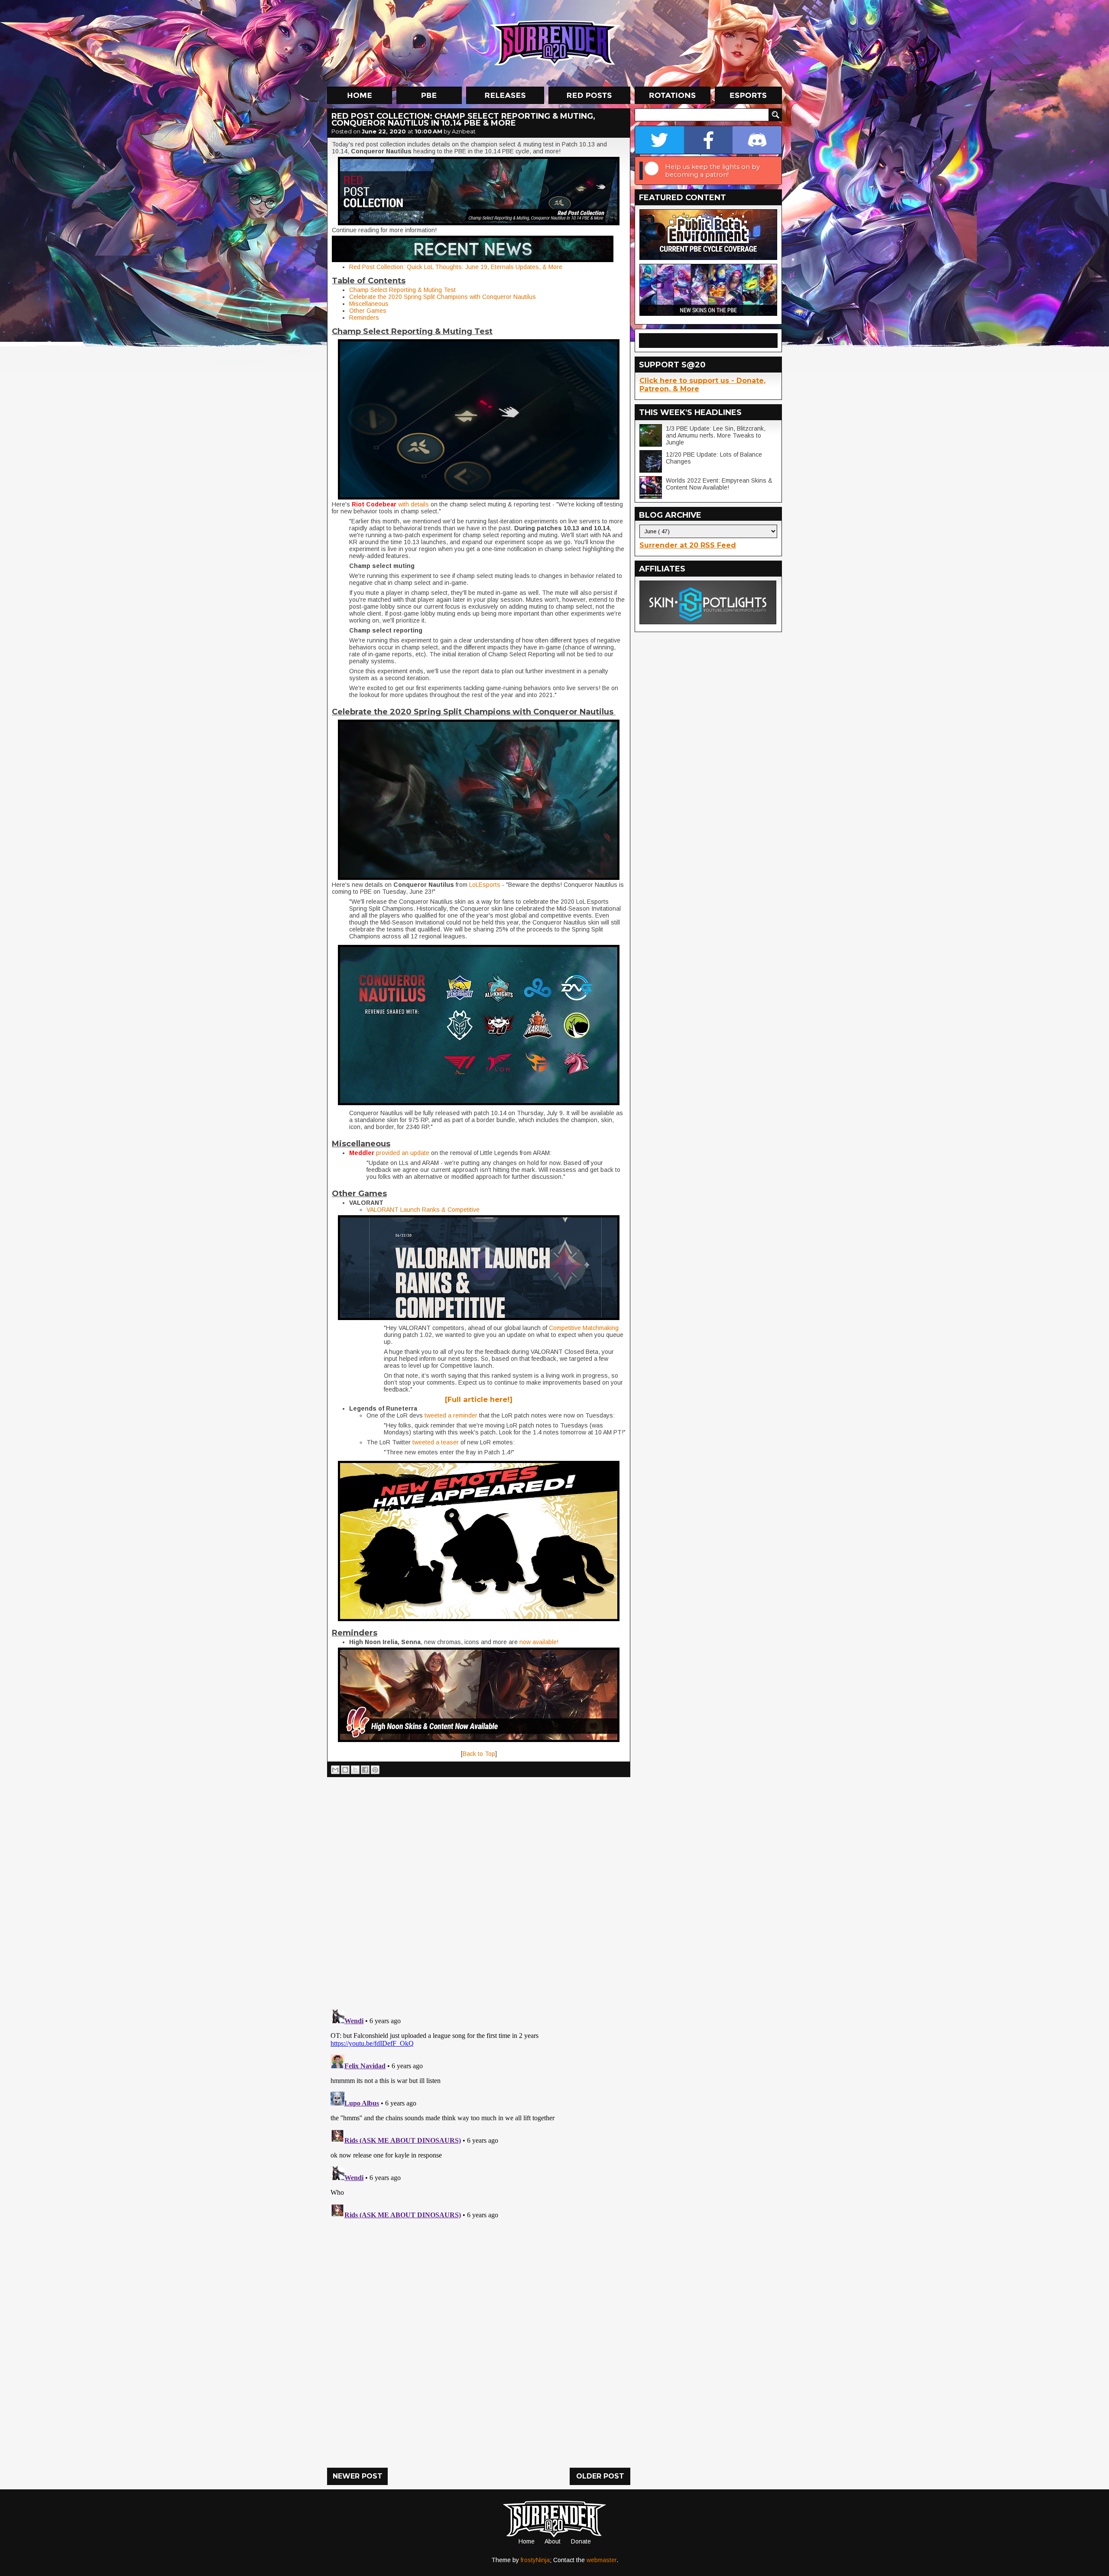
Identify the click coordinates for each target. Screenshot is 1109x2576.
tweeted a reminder (451, 1415)
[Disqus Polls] (479, 1890)
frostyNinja (535, 2560)
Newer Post (358, 2476)
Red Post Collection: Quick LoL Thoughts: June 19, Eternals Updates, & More (456, 267)
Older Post (600, 2476)
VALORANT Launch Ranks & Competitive (423, 1210)
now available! (539, 1642)
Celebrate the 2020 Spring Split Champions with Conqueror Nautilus (443, 297)
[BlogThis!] (345, 1770)
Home (527, 2541)
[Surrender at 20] (555, 43)
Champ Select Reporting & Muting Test (402, 290)
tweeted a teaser (436, 1442)
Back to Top (479, 1754)
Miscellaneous (369, 304)
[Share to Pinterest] (375, 1770)
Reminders (364, 318)
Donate (581, 2541)
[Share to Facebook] (365, 1770)
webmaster (602, 2560)
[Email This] (335, 1770)
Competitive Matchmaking (584, 1328)
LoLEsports (484, 885)
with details (413, 504)
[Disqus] (479, 2114)
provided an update (403, 1153)
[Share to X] (355, 1770)
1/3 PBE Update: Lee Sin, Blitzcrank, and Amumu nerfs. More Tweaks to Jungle (716, 435)
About (553, 2541)
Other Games (368, 311)
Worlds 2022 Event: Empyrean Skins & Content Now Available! (719, 484)
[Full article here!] (479, 1399)
